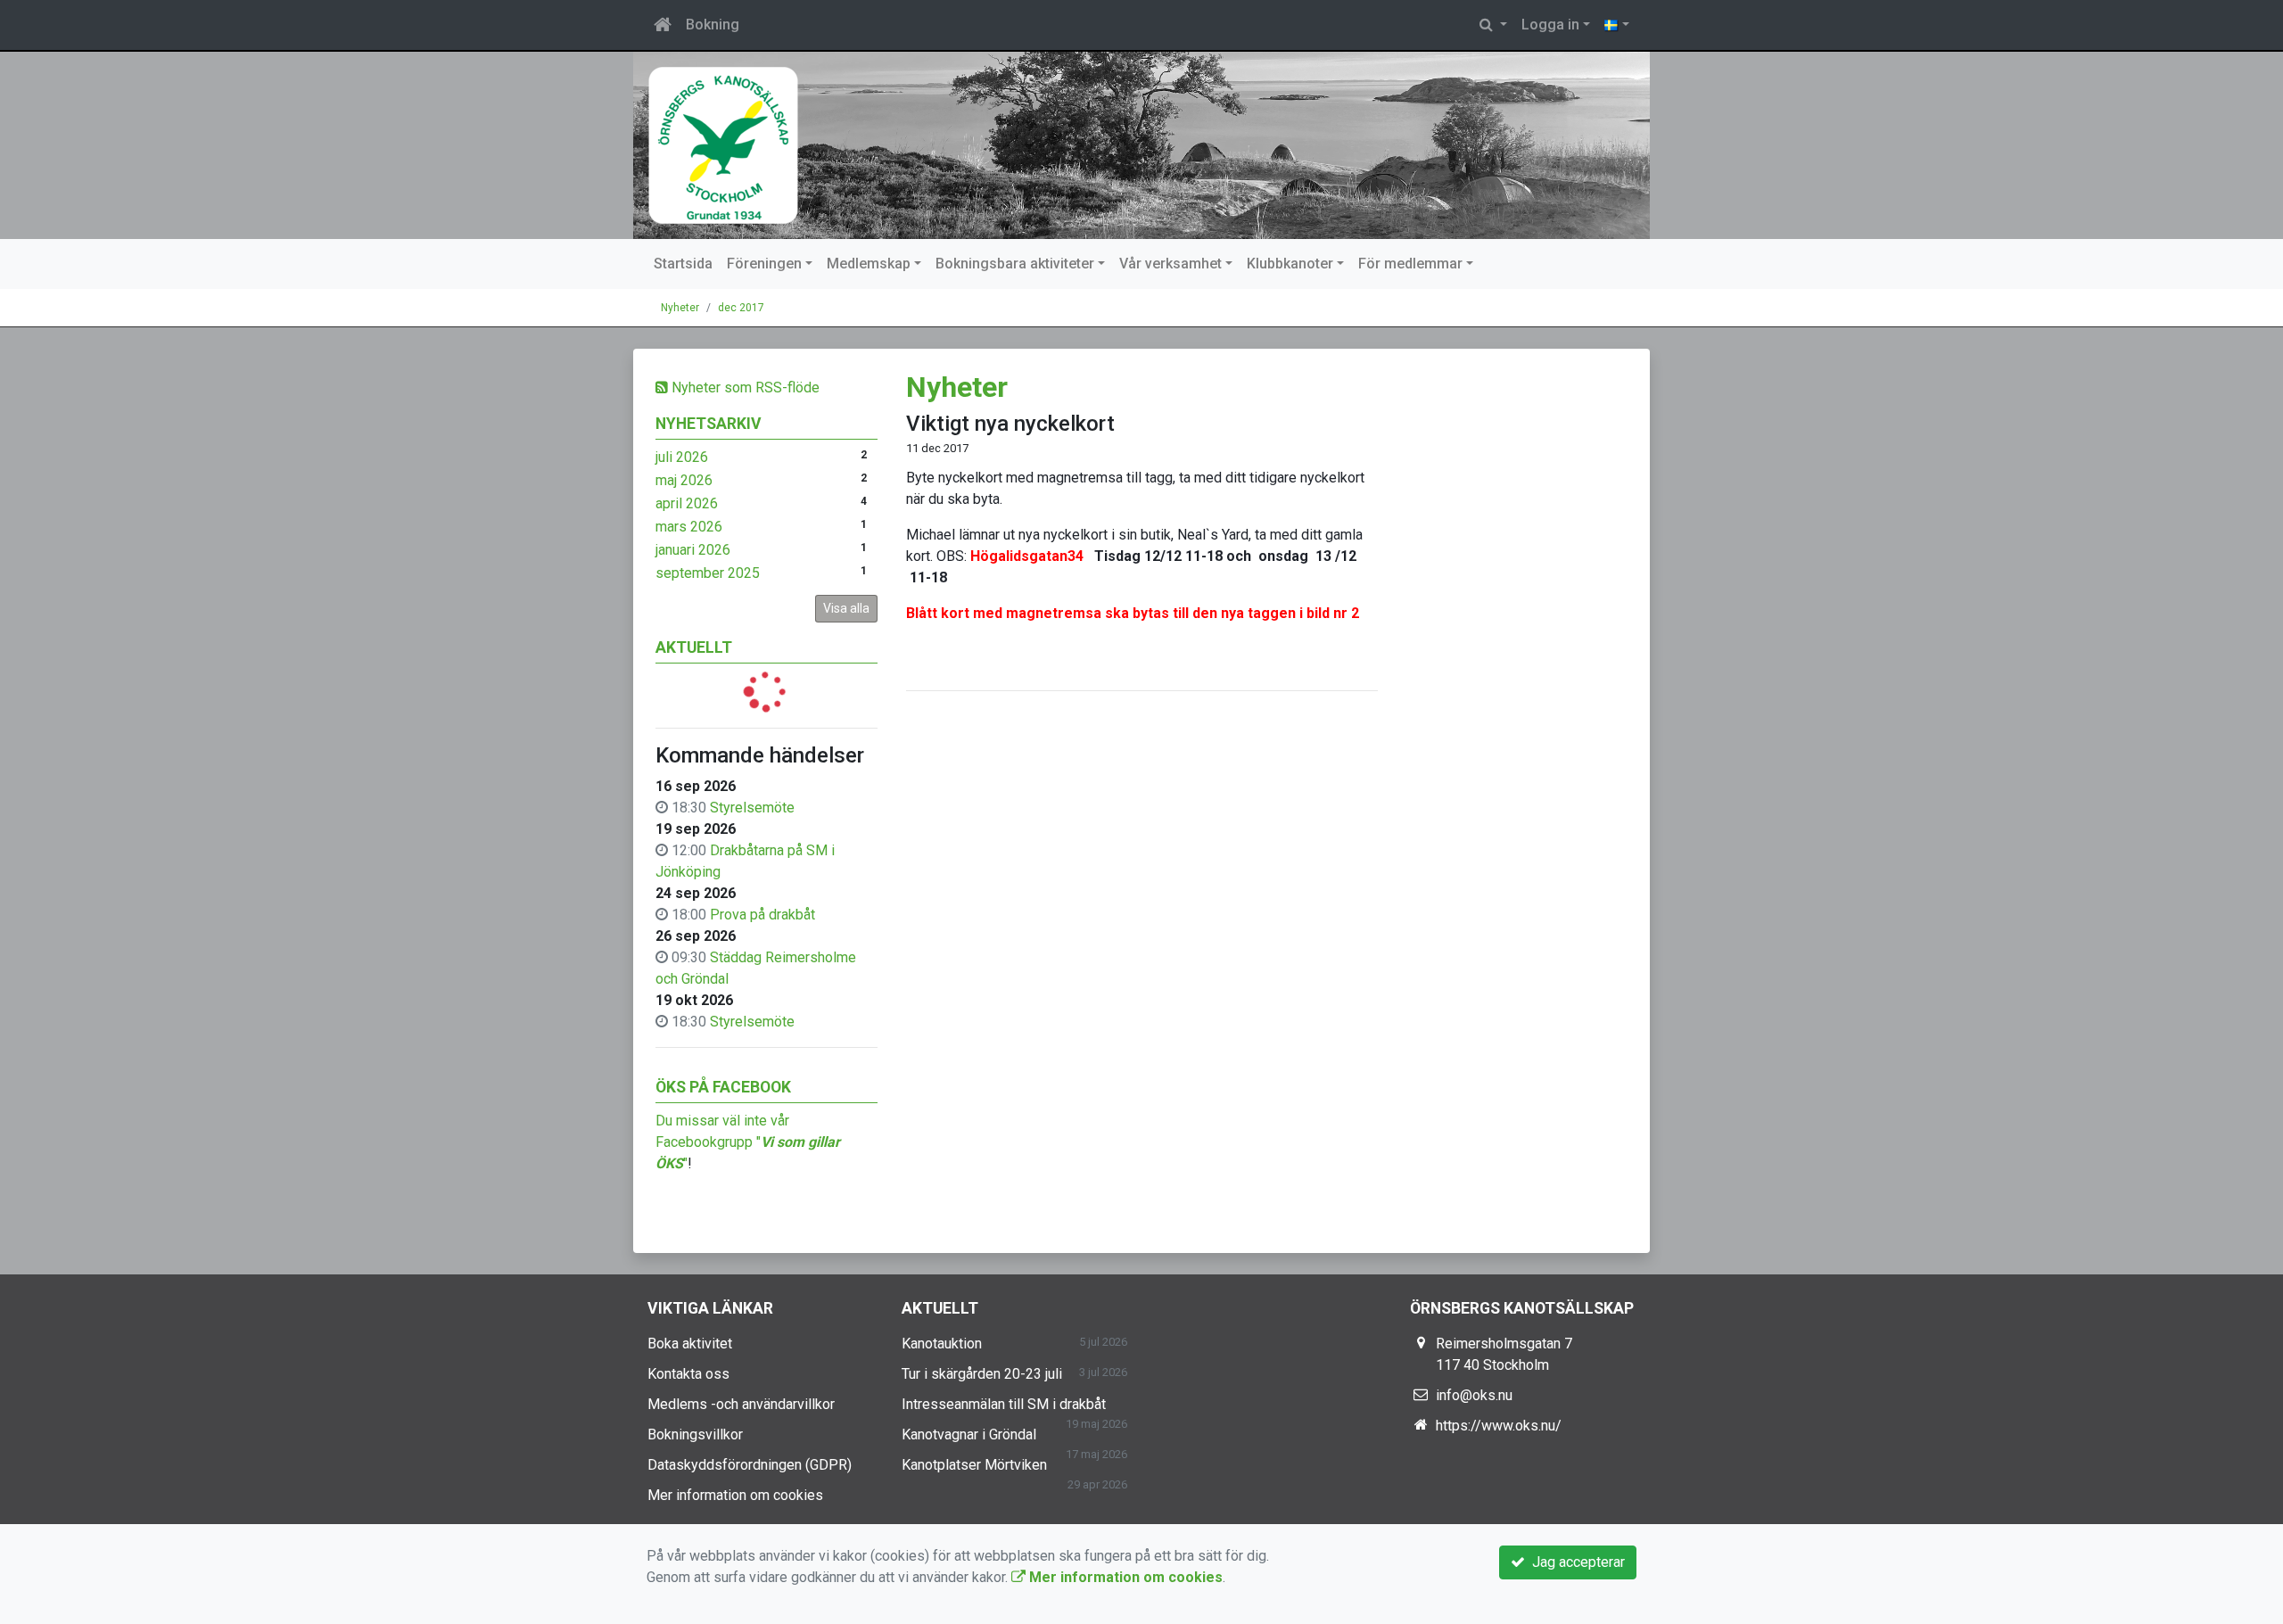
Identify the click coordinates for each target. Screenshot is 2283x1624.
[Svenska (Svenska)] (1617, 25)
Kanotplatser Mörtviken (974, 1465)
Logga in (1550, 25)
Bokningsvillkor (695, 1434)
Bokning (713, 25)
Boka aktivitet (690, 1344)
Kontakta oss (688, 1374)
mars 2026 (689, 527)
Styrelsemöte (752, 808)
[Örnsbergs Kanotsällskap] (1141, 145)
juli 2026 (682, 457)
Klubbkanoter (1290, 264)
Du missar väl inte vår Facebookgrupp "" (748, 1142)
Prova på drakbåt (762, 915)
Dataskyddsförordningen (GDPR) (750, 1465)
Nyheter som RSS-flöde (744, 387)
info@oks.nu (1474, 1395)
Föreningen (764, 264)
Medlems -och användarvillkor (741, 1404)
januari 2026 (693, 550)
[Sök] (1493, 25)
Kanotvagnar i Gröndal (969, 1434)
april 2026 (687, 503)
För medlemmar (1410, 264)
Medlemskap (869, 264)
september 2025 (708, 573)
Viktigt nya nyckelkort (1010, 424)
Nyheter (680, 308)
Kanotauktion (942, 1344)
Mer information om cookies (735, 1495)
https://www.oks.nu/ (1499, 1426)
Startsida (683, 264)
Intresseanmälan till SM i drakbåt (1004, 1404)
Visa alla (846, 608)
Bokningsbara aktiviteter (1015, 264)
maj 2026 (684, 480)
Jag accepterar (1575, 1562)
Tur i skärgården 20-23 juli (982, 1374)
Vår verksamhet (1170, 264)
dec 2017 (741, 308)
